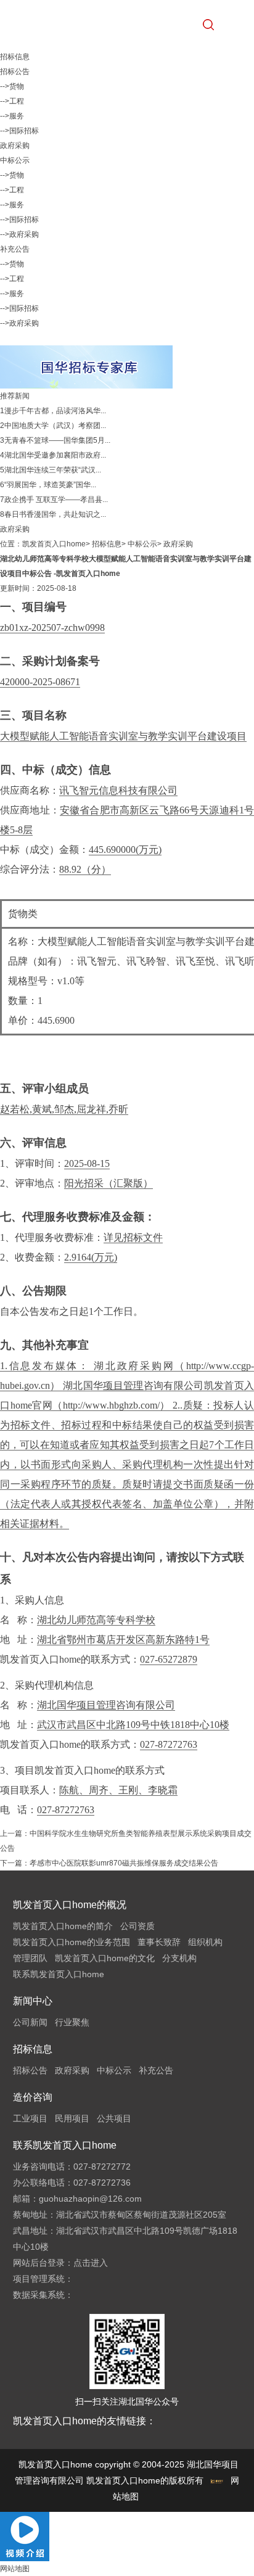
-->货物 (12, 86)
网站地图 (15, 2569)
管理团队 (30, 1958)
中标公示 (15, 160)
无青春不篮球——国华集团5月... (57, 440)
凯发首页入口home (54, 544)
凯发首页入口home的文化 (105, 1958)
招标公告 (15, 72)
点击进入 (91, 2263)
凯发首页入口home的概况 (70, 1905)
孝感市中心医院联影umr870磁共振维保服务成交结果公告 (124, 1863)
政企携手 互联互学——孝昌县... (56, 500)
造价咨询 (33, 2097)
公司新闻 (30, 2022)
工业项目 (30, 2118)
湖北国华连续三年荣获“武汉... (53, 470)
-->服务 (12, 116)
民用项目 (72, 2118)
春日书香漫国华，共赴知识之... (55, 514)
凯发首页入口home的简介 (63, 1926)
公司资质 (137, 1926)
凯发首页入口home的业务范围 (72, 1942)
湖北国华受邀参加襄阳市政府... (55, 455)
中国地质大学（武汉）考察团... (55, 426)
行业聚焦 (72, 2022)
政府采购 (15, 146)
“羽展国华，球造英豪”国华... (50, 485)
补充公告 (15, 249)
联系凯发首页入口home (59, 1974)
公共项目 (114, 2118)
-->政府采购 (19, 234)
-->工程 (12, 101)
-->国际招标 (19, 131)
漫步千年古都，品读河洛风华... (55, 411)
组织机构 (205, 1942)
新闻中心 (33, 2001)
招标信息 (107, 544)
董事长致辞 (159, 1942)
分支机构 (179, 1958)
